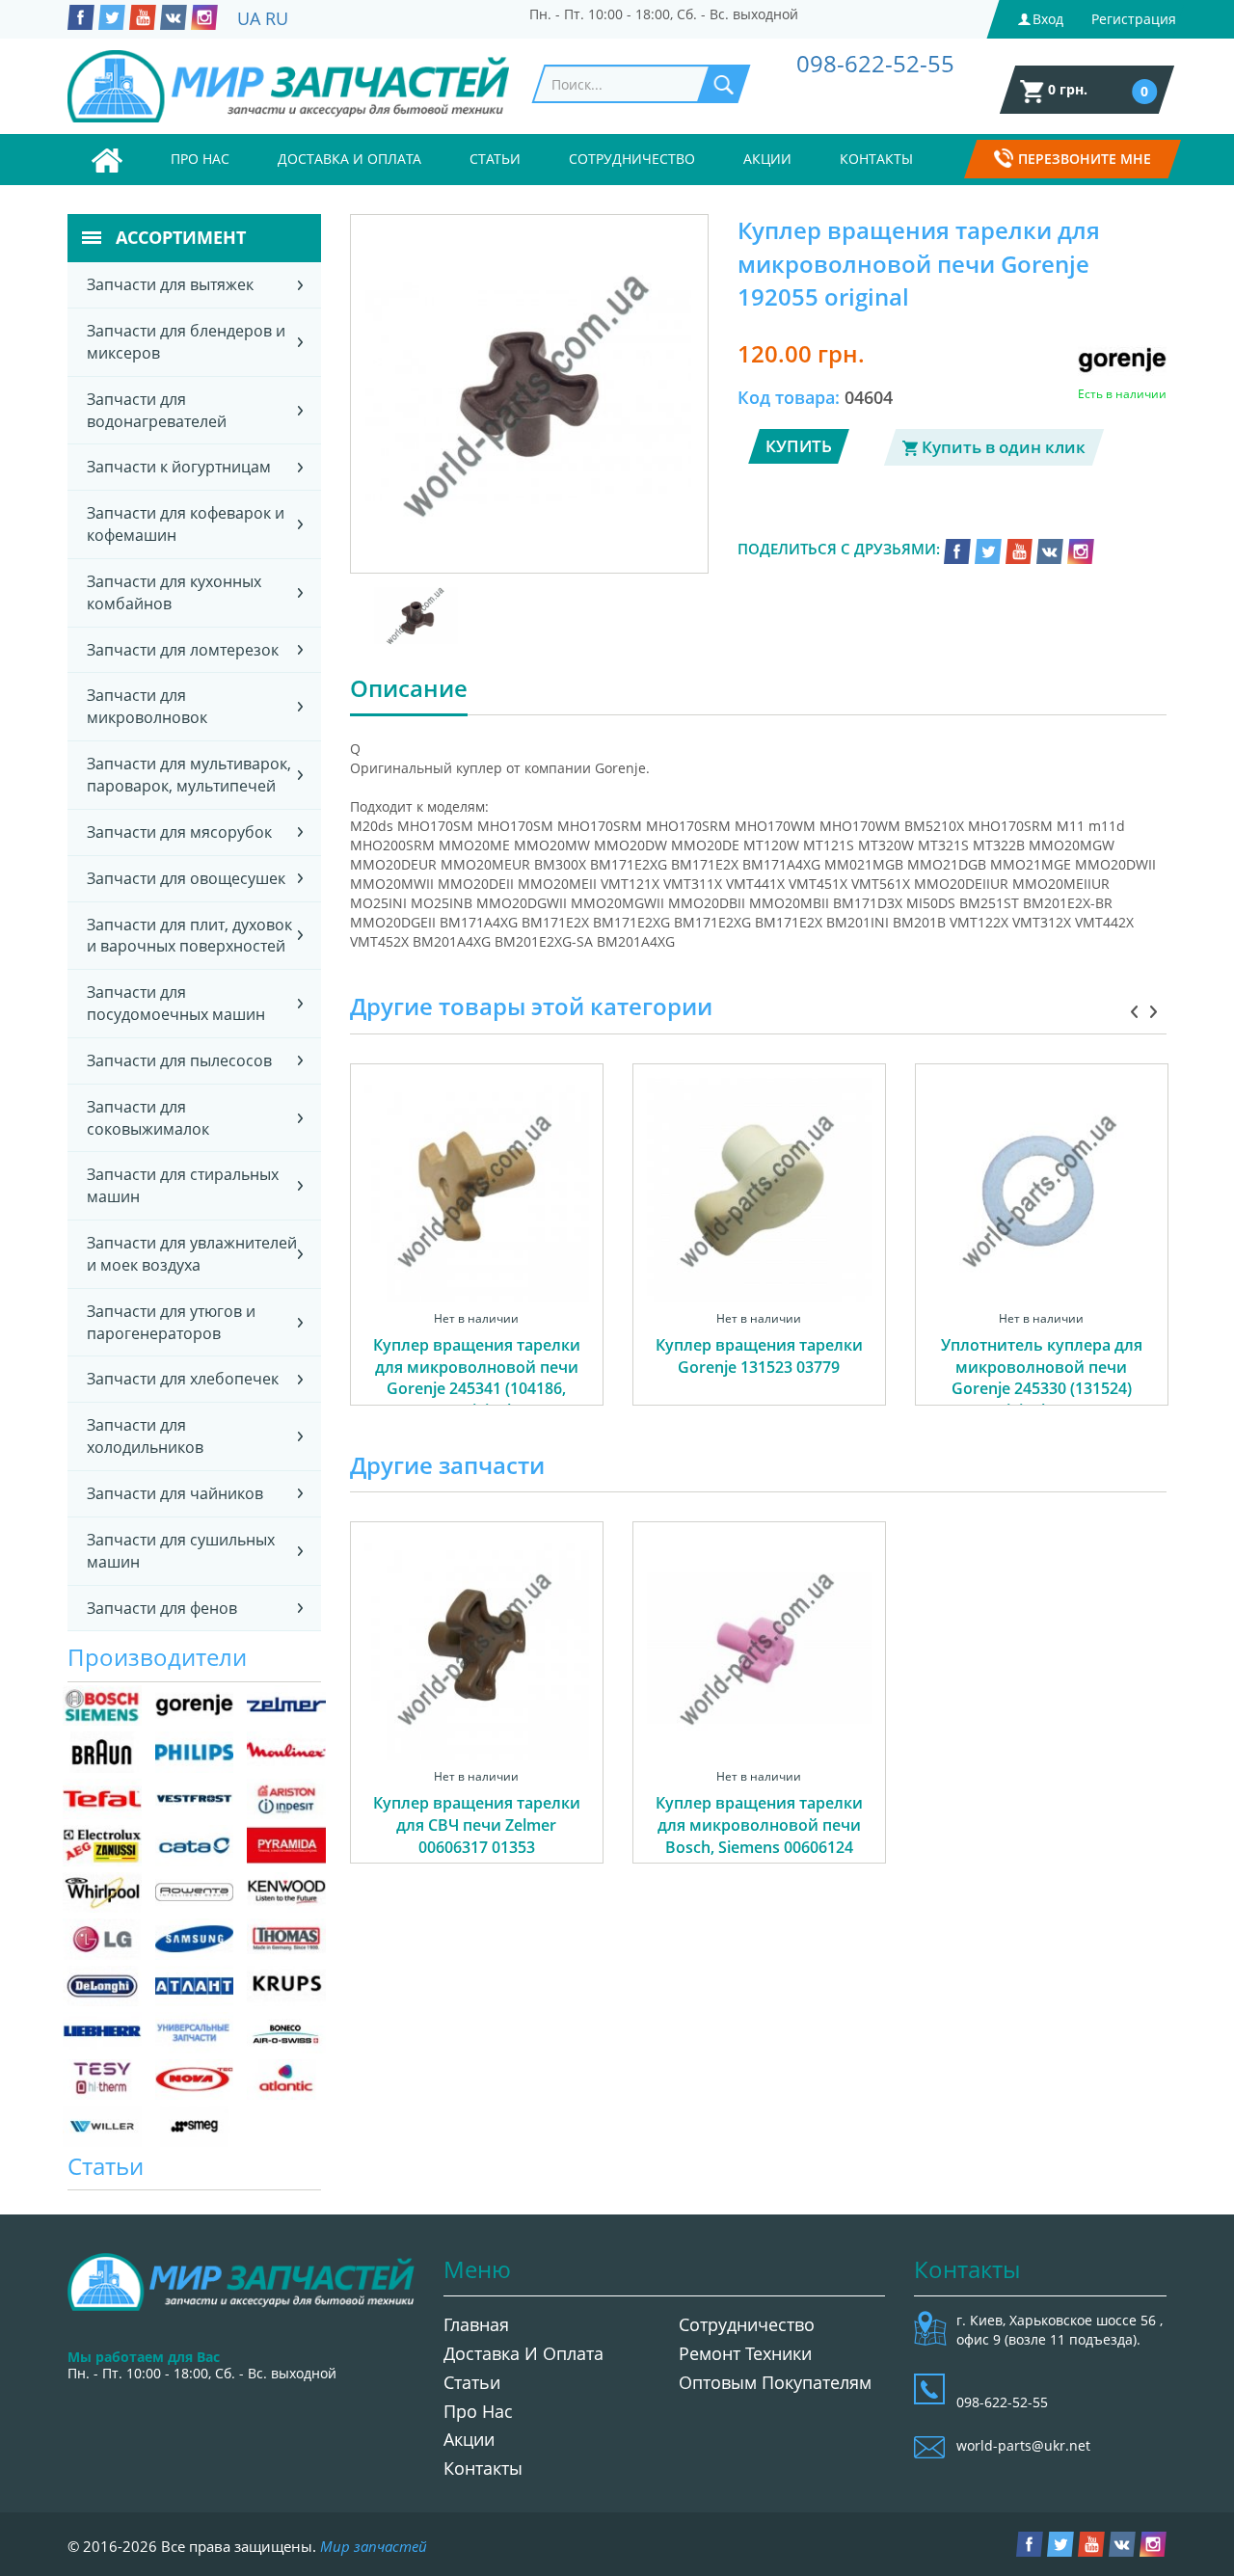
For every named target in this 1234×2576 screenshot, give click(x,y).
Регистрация (1134, 19)
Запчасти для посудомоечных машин (176, 1003)
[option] (477, 1256)
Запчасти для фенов (162, 1608)
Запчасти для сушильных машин (181, 1551)
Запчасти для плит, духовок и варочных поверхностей (189, 936)
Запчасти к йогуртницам (179, 467)
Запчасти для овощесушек (186, 878)
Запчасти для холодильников (145, 1436)
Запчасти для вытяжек (170, 284)
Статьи (495, 159)
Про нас (200, 159)
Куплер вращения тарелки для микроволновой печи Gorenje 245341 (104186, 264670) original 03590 (477, 1378)
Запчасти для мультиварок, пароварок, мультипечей (189, 775)
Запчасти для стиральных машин (183, 1185)
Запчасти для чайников (175, 1493)
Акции (767, 159)
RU (277, 18)
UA (249, 18)
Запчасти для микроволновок (147, 706)
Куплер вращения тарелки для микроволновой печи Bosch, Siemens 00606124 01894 (759, 1836)
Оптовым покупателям (775, 2382)
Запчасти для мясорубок (179, 832)
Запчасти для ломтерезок (183, 650)
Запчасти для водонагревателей (157, 410)
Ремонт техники (745, 2353)
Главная (476, 2324)
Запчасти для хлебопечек (183, 1379)
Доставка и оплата (349, 159)
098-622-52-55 (875, 63)
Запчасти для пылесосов (179, 1060)
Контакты (876, 159)
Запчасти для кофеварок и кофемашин (186, 524)
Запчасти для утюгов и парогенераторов (171, 1322)
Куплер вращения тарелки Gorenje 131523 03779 (759, 1356)
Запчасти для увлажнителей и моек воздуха (192, 1254)
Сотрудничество (632, 159)
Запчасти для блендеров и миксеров (186, 342)
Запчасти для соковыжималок (148, 1118)
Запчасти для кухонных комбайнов (174, 592)
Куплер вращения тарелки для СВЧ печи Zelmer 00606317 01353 (477, 1825)
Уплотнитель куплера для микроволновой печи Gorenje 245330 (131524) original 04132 (1042, 1378)
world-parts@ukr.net (1023, 2445)
